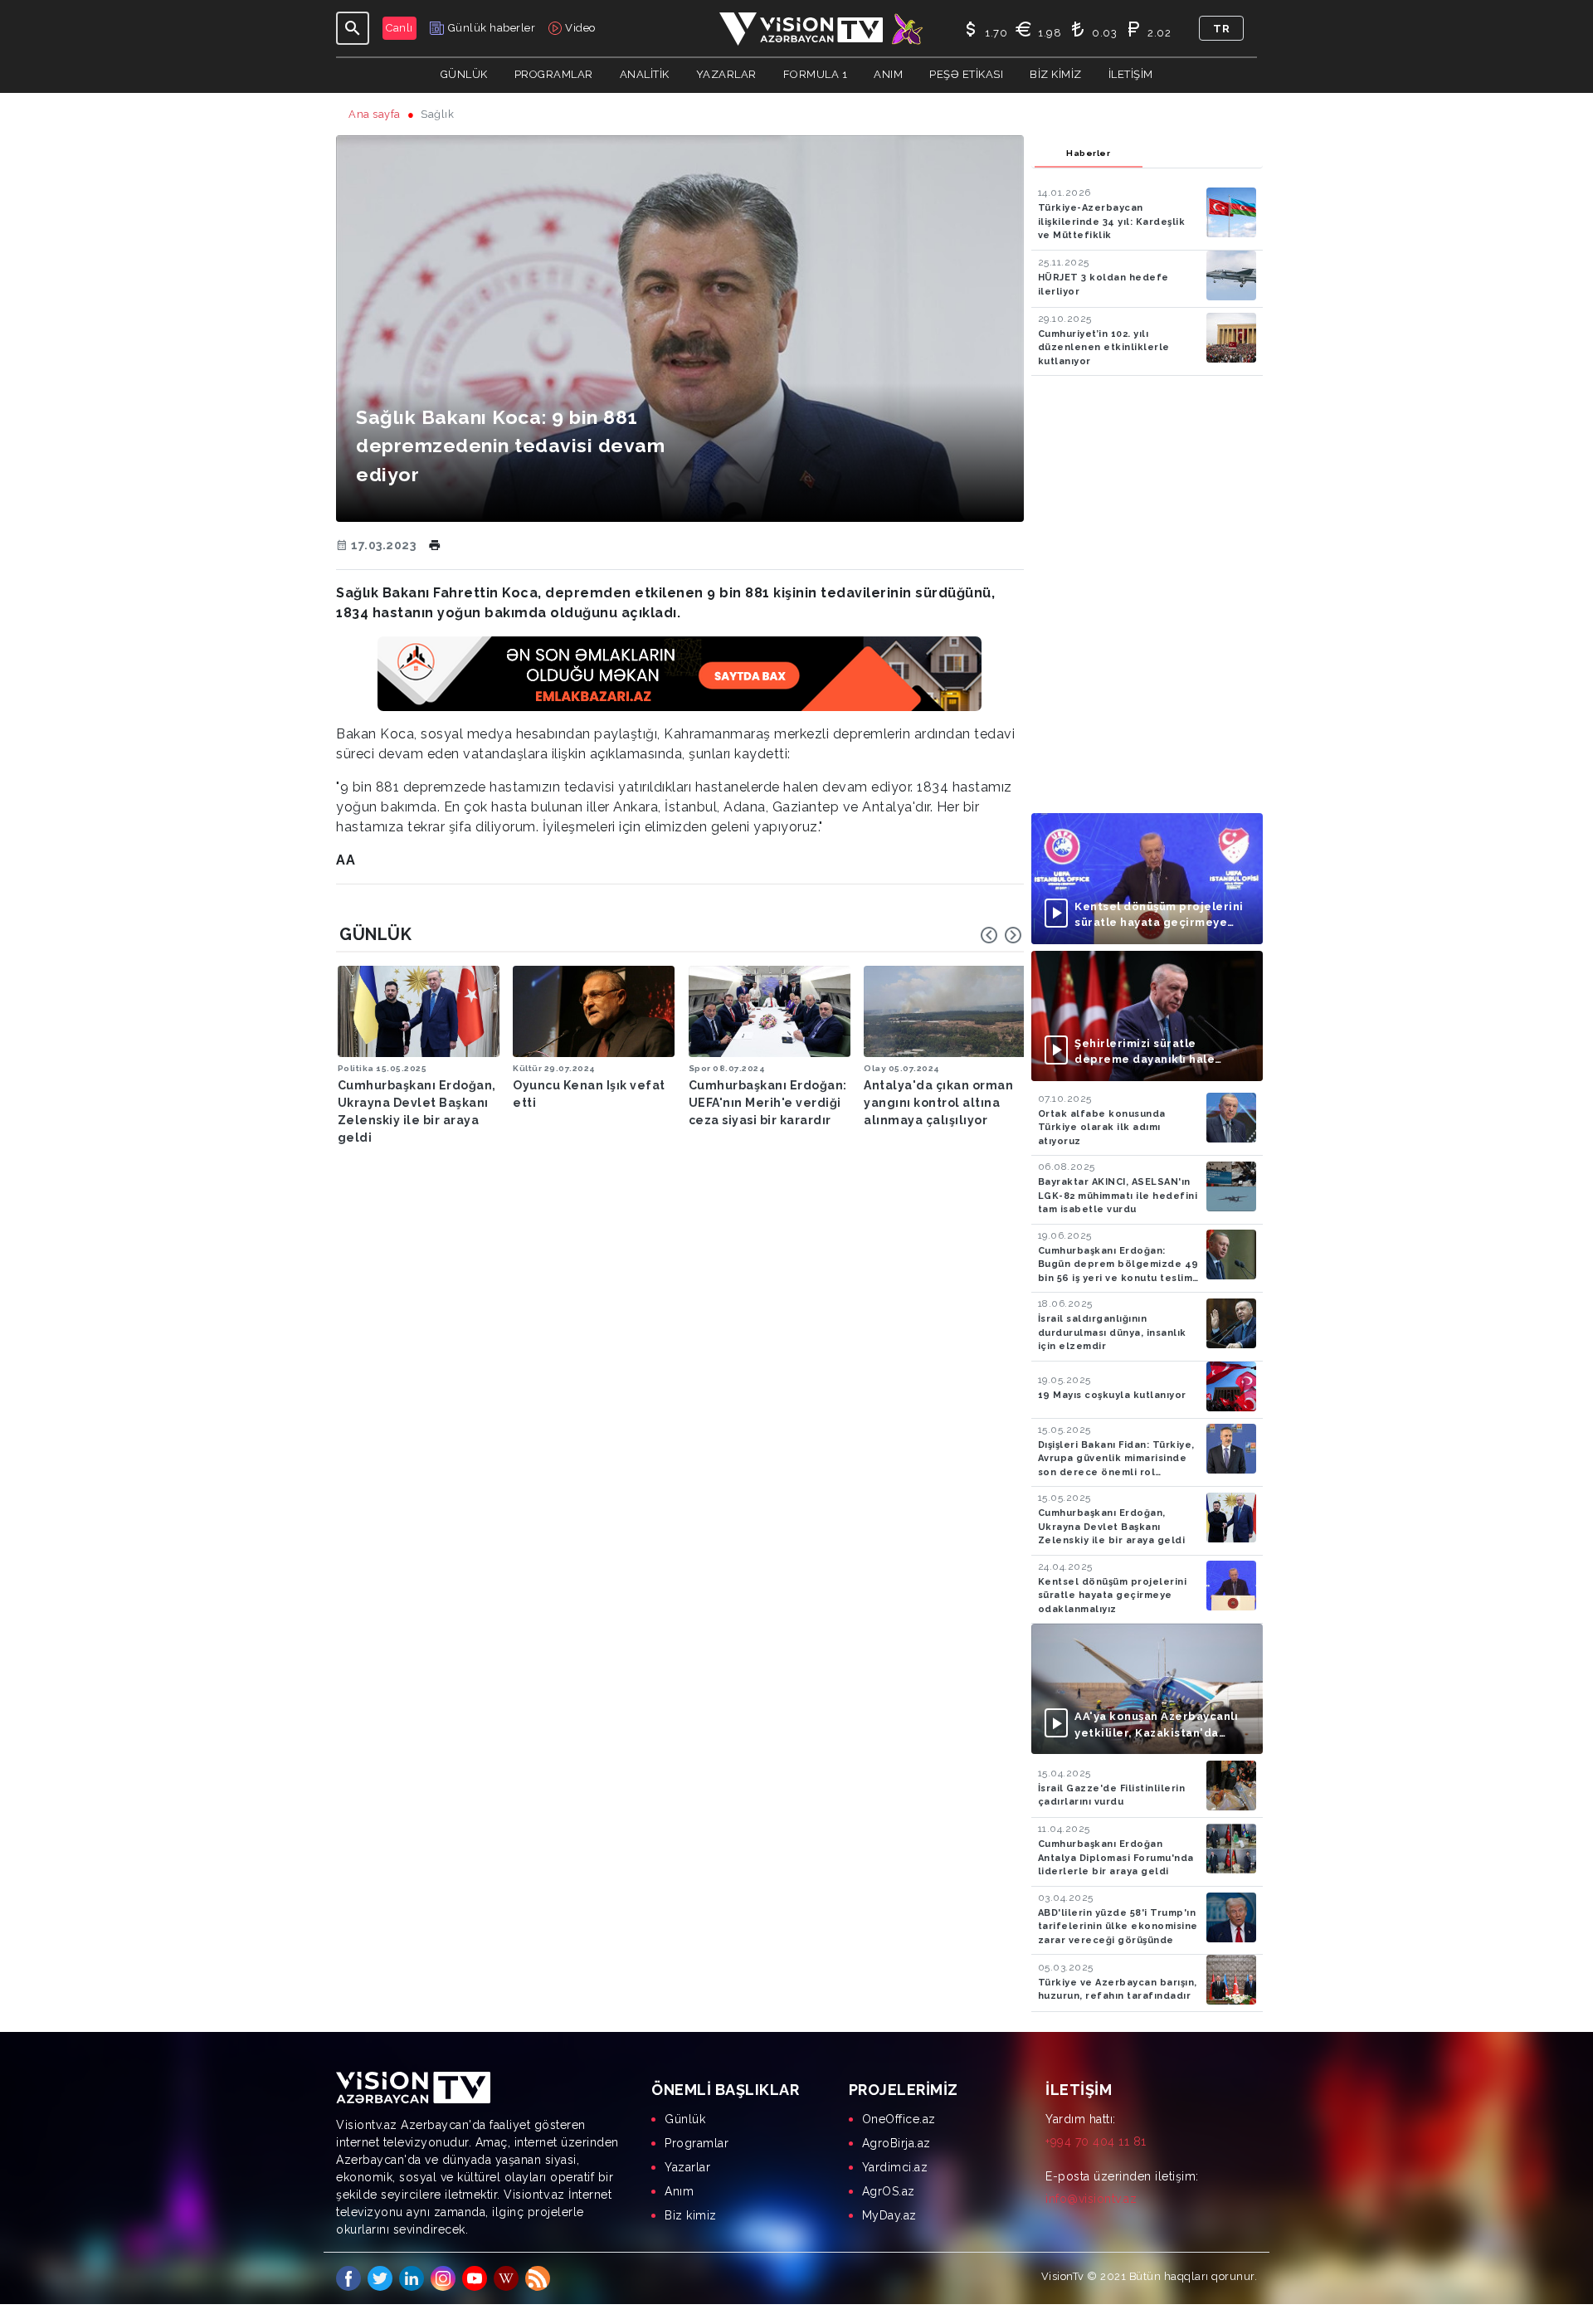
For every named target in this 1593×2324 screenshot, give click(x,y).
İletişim (1131, 74)
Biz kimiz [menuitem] (691, 2215)
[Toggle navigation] (353, 28)
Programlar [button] (554, 74)
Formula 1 (816, 74)
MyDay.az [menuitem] (889, 2215)
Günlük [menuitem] (685, 2119)
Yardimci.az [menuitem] (895, 2167)
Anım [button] (888, 74)
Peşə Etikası (966, 74)
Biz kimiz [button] (1056, 74)
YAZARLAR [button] (726, 74)
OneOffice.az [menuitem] (899, 2119)
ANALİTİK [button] (645, 74)
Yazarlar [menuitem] (687, 2167)
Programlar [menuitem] (697, 2143)
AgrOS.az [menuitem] (889, 2191)
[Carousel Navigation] (1001, 935)
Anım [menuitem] (679, 2191)
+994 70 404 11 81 (1096, 2141)
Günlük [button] (464, 74)
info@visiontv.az (1091, 2199)
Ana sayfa (375, 114)
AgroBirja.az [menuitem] (896, 2143)
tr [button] (1221, 29)
